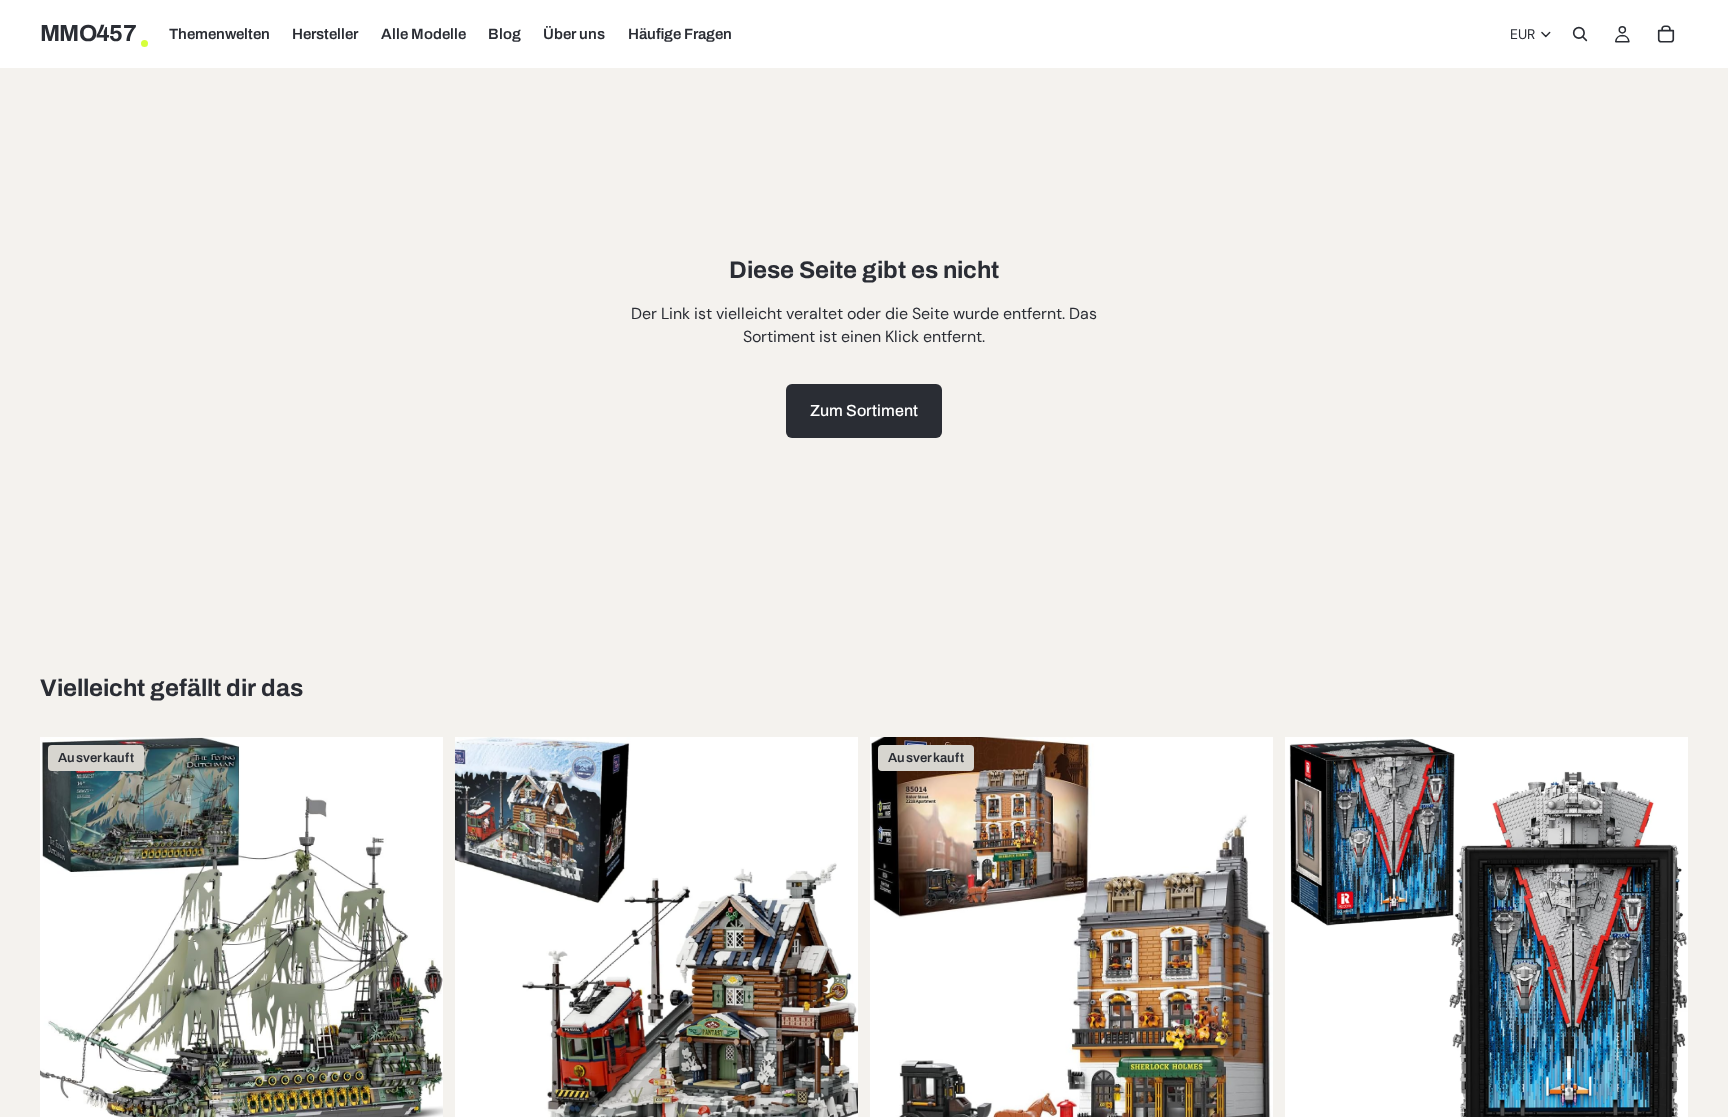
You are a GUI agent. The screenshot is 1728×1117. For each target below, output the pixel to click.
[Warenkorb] (1666, 34)
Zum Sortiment (864, 410)
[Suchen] (1580, 34)
